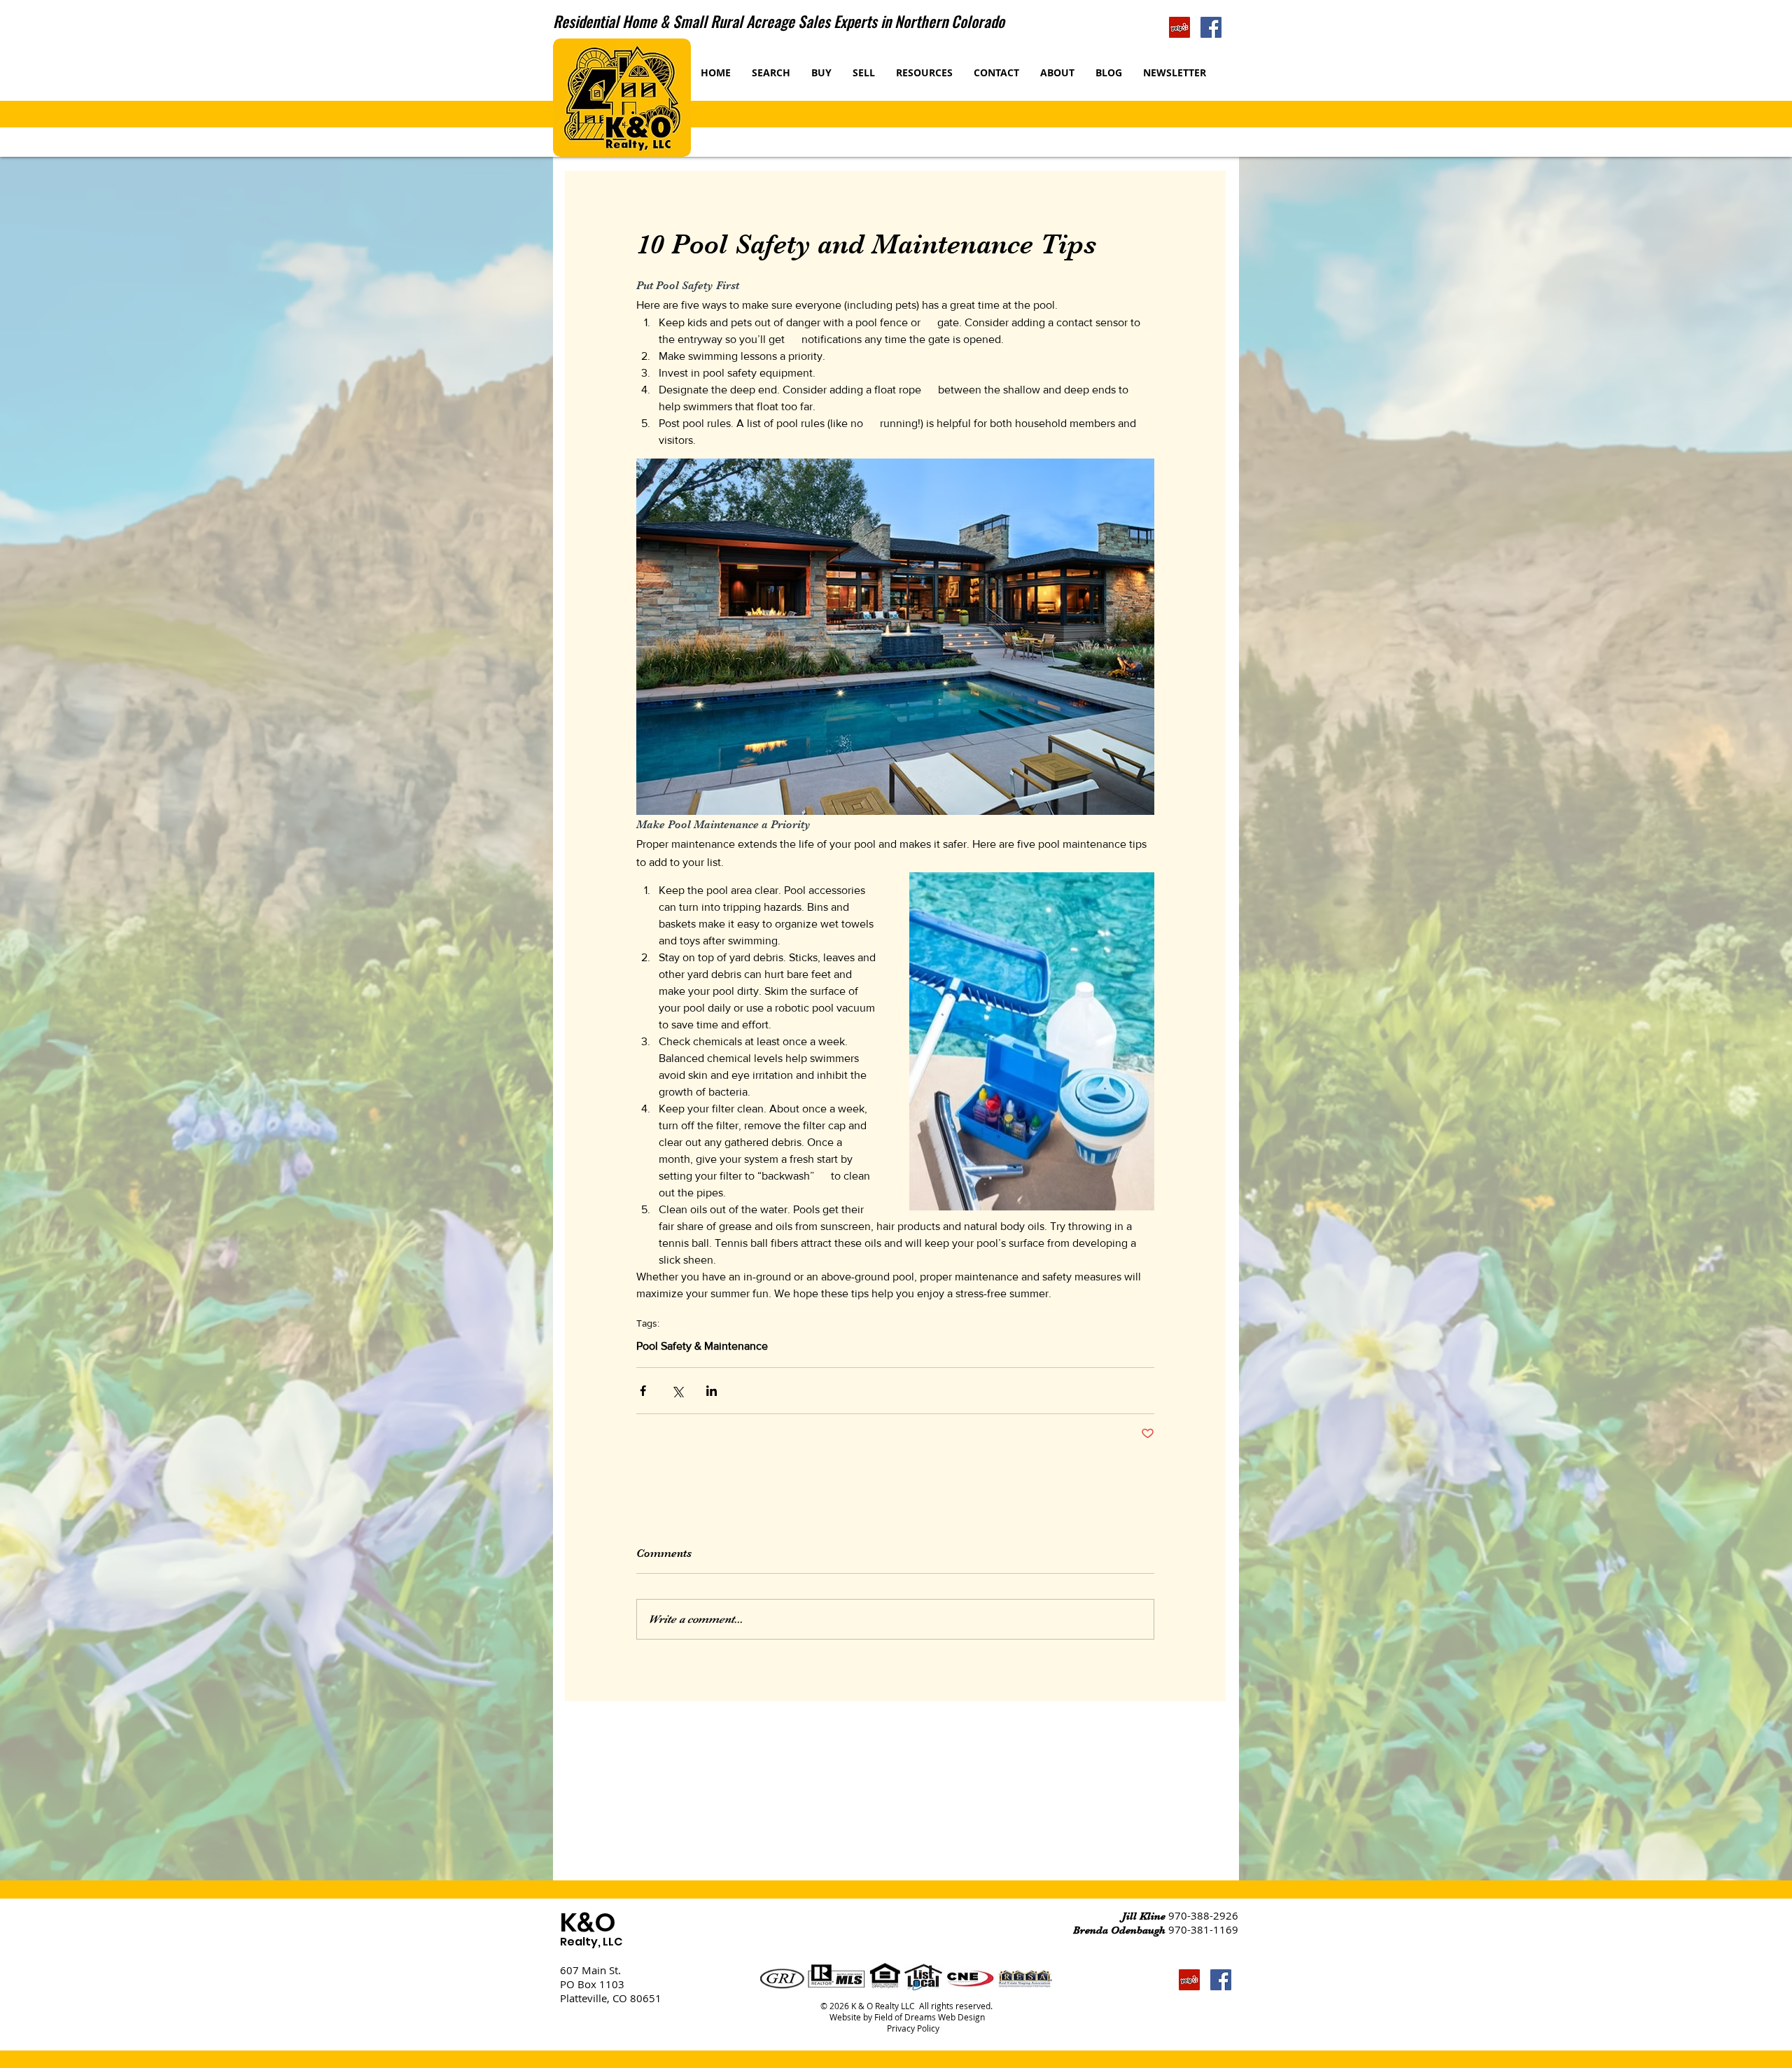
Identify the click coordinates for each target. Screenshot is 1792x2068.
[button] (864, 72)
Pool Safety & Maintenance (702, 1346)
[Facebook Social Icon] (1211, 27)
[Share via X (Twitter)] (677, 1391)
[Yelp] (1179, 27)
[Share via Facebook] (643, 1391)
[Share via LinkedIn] (712, 1391)
